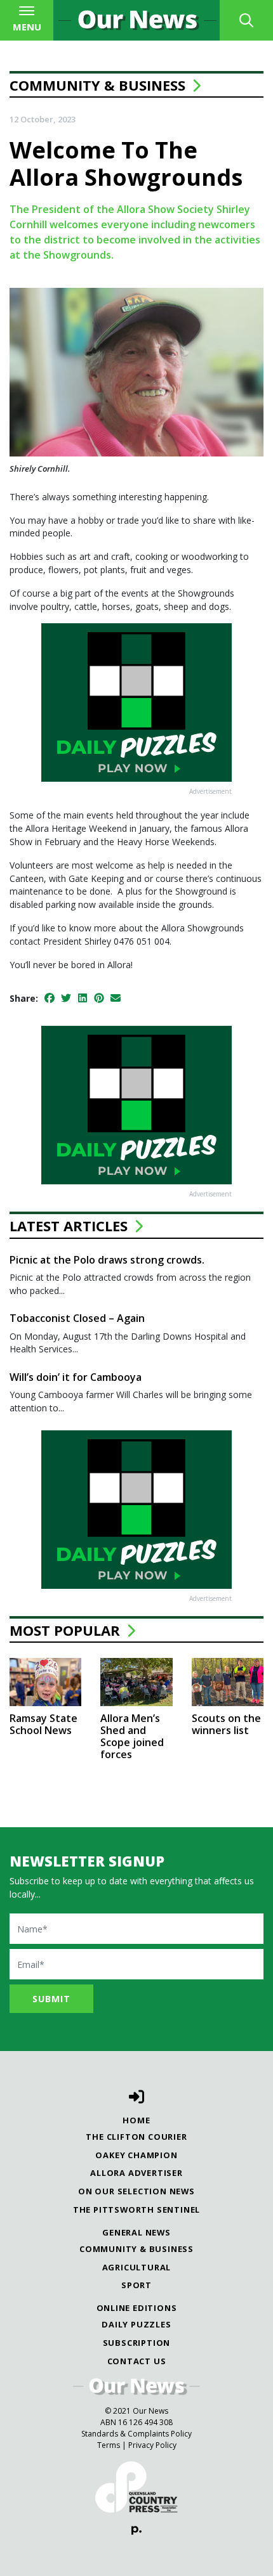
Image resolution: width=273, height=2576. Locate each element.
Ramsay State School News (43, 1724)
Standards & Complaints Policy (136, 2434)
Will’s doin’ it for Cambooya (76, 1377)
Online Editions (137, 2308)
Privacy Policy (152, 2445)
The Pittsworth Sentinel (136, 2210)
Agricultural (137, 2267)
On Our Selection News (136, 2191)
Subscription (137, 2343)
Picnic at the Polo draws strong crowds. (107, 1260)
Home (136, 2120)
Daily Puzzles (136, 2324)
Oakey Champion (136, 2155)
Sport (136, 2285)
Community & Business (97, 85)
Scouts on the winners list (226, 1724)
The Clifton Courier (136, 2137)
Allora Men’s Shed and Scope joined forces (132, 1737)
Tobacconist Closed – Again (77, 1318)
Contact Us (137, 2361)
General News (136, 2232)
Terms (109, 2445)
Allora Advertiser (136, 2173)
